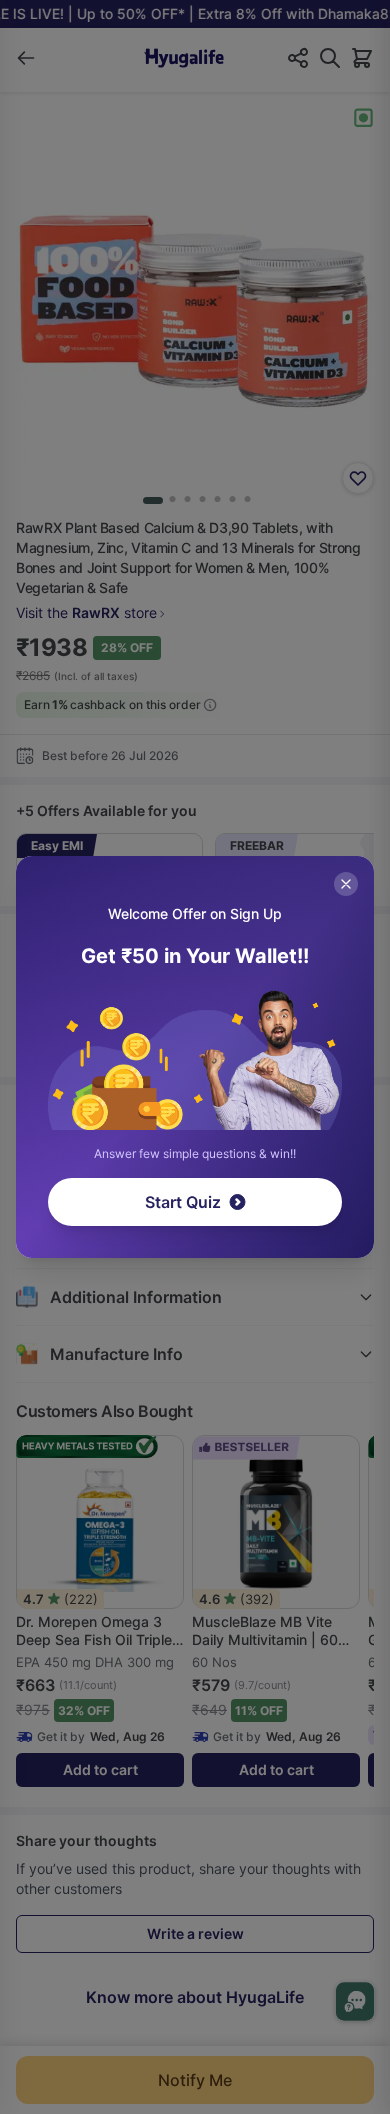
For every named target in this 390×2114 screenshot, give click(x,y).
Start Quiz (183, 1202)
